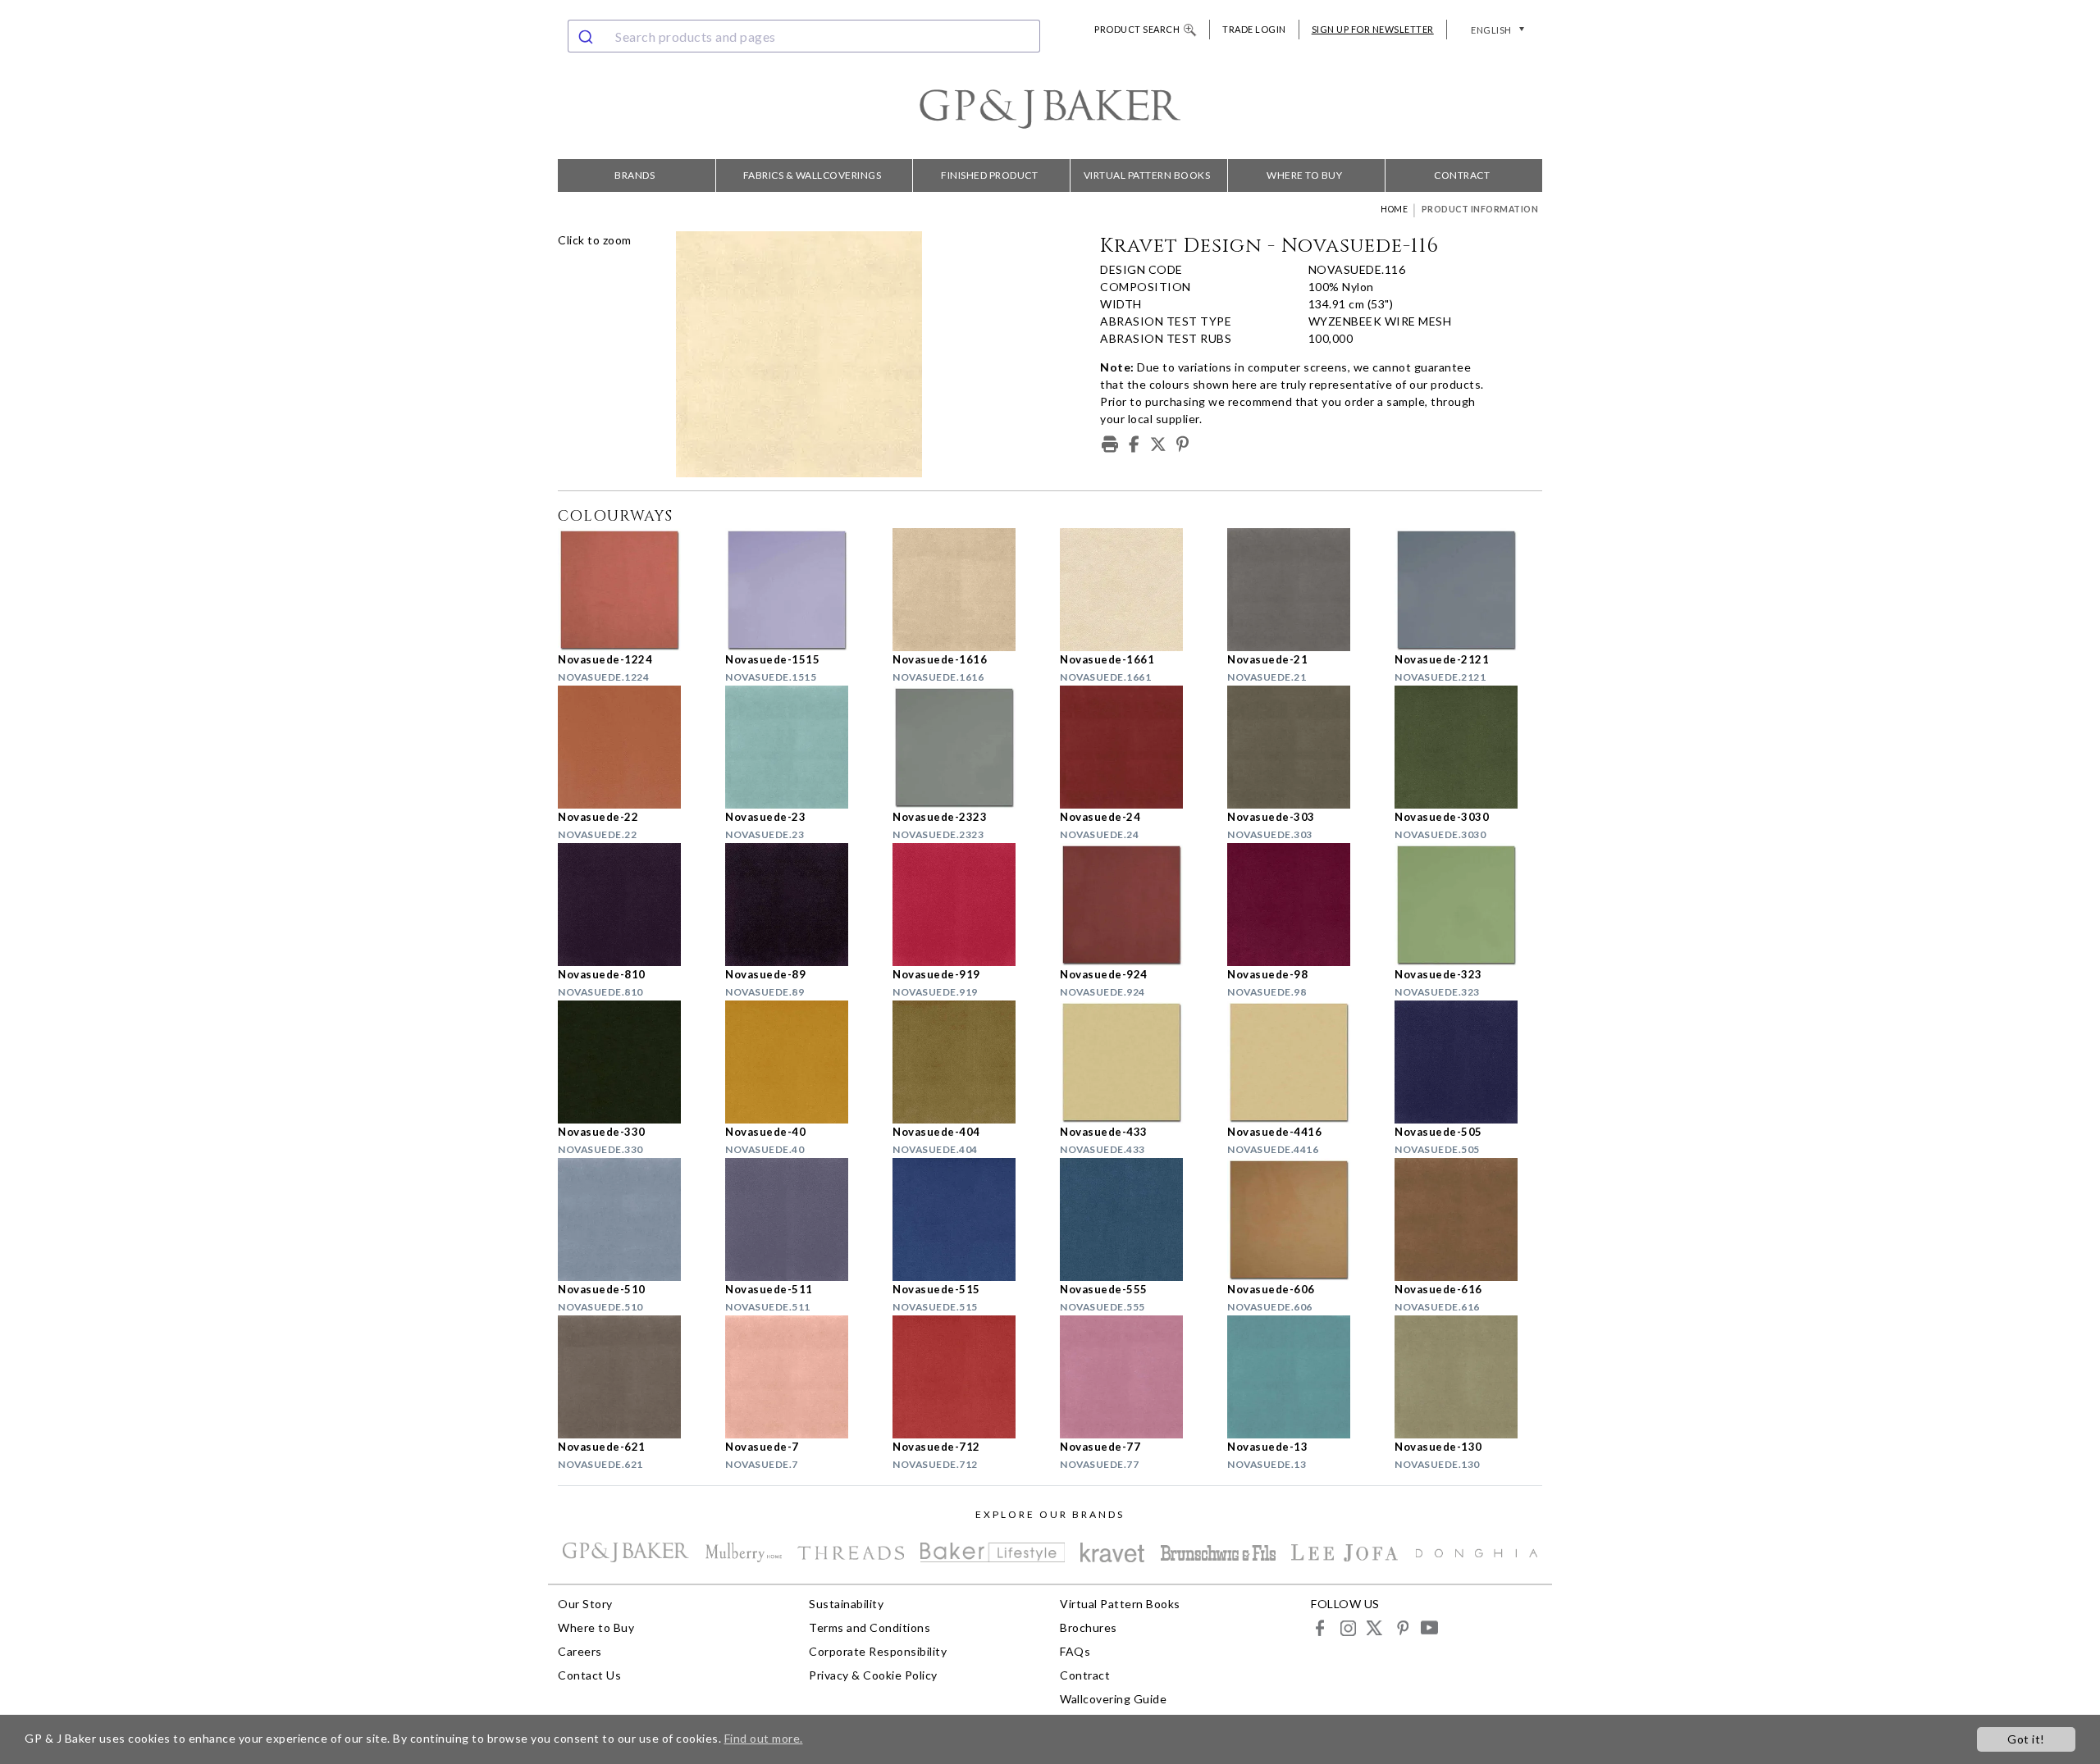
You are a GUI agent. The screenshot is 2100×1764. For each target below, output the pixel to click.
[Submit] (588, 36)
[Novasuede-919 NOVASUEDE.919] (966, 905)
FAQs (1075, 1651)
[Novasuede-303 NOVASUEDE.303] (1301, 747)
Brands (635, 175)
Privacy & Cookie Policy (873, 1675)
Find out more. (764, 1738)
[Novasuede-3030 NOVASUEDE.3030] (1468, 747)
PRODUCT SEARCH (1137, 29)
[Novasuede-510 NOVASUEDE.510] (632, 1219)
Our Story (585, 1604)
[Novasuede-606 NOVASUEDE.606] (1301, 1219)
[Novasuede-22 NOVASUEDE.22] (632, 747)
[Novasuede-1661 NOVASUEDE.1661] (1134, 590)
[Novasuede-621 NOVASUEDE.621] (632, 1377)
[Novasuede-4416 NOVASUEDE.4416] (1301, 1062)
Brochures (1089, 1627)
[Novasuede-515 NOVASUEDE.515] (966, 1219)
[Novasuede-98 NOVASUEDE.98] (1301, 905)
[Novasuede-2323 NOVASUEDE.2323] (966, 747)
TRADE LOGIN (1254, 29)
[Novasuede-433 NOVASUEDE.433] (1134, 1062)
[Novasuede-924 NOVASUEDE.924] (1134, 905)
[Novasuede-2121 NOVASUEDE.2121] (1468, 590)
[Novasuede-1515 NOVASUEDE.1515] (799, 590)
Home (1394, 209)
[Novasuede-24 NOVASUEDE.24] (1134, 747)
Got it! (2026, 1739)
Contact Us (589, 1675)
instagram (1347, 1627)
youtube (1429, 1627)
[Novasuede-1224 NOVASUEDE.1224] (632, 590)
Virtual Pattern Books (1147, 175)
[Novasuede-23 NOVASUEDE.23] (799, 747)
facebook (1320, 1627)
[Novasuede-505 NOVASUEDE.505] (1468, 1062)
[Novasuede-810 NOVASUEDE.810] (632, 905)
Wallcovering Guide (1113, 1699)
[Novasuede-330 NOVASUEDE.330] (632, 1062)
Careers (580, 1651)
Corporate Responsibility (878, 1651)
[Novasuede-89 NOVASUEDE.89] (799, 905)
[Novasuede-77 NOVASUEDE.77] (1134, 1377)
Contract (1462, 175)
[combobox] (804, 36)
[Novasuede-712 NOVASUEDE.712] (966, 1377)
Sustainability (846, 1604)
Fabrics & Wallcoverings (813, 175)
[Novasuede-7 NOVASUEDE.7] (799, 1377)
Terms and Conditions (870, 1627)
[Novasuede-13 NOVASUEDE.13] (1301, 1377)
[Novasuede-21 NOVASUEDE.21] (1301, 590)
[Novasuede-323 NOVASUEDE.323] (1468, 905)
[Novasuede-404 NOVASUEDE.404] (966, 1062)
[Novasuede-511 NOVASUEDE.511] (799, 1219)
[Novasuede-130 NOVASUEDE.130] (1468, 1377)
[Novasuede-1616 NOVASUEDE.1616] (966, 590)
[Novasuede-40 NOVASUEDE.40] (799, 1062)
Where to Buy (1304, 175)
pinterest (1402, 1627)
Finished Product (989, 175)
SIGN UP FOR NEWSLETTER (1373, 29)
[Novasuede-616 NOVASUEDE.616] (1468, 1219)
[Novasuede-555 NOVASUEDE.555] (1134, 1219)
